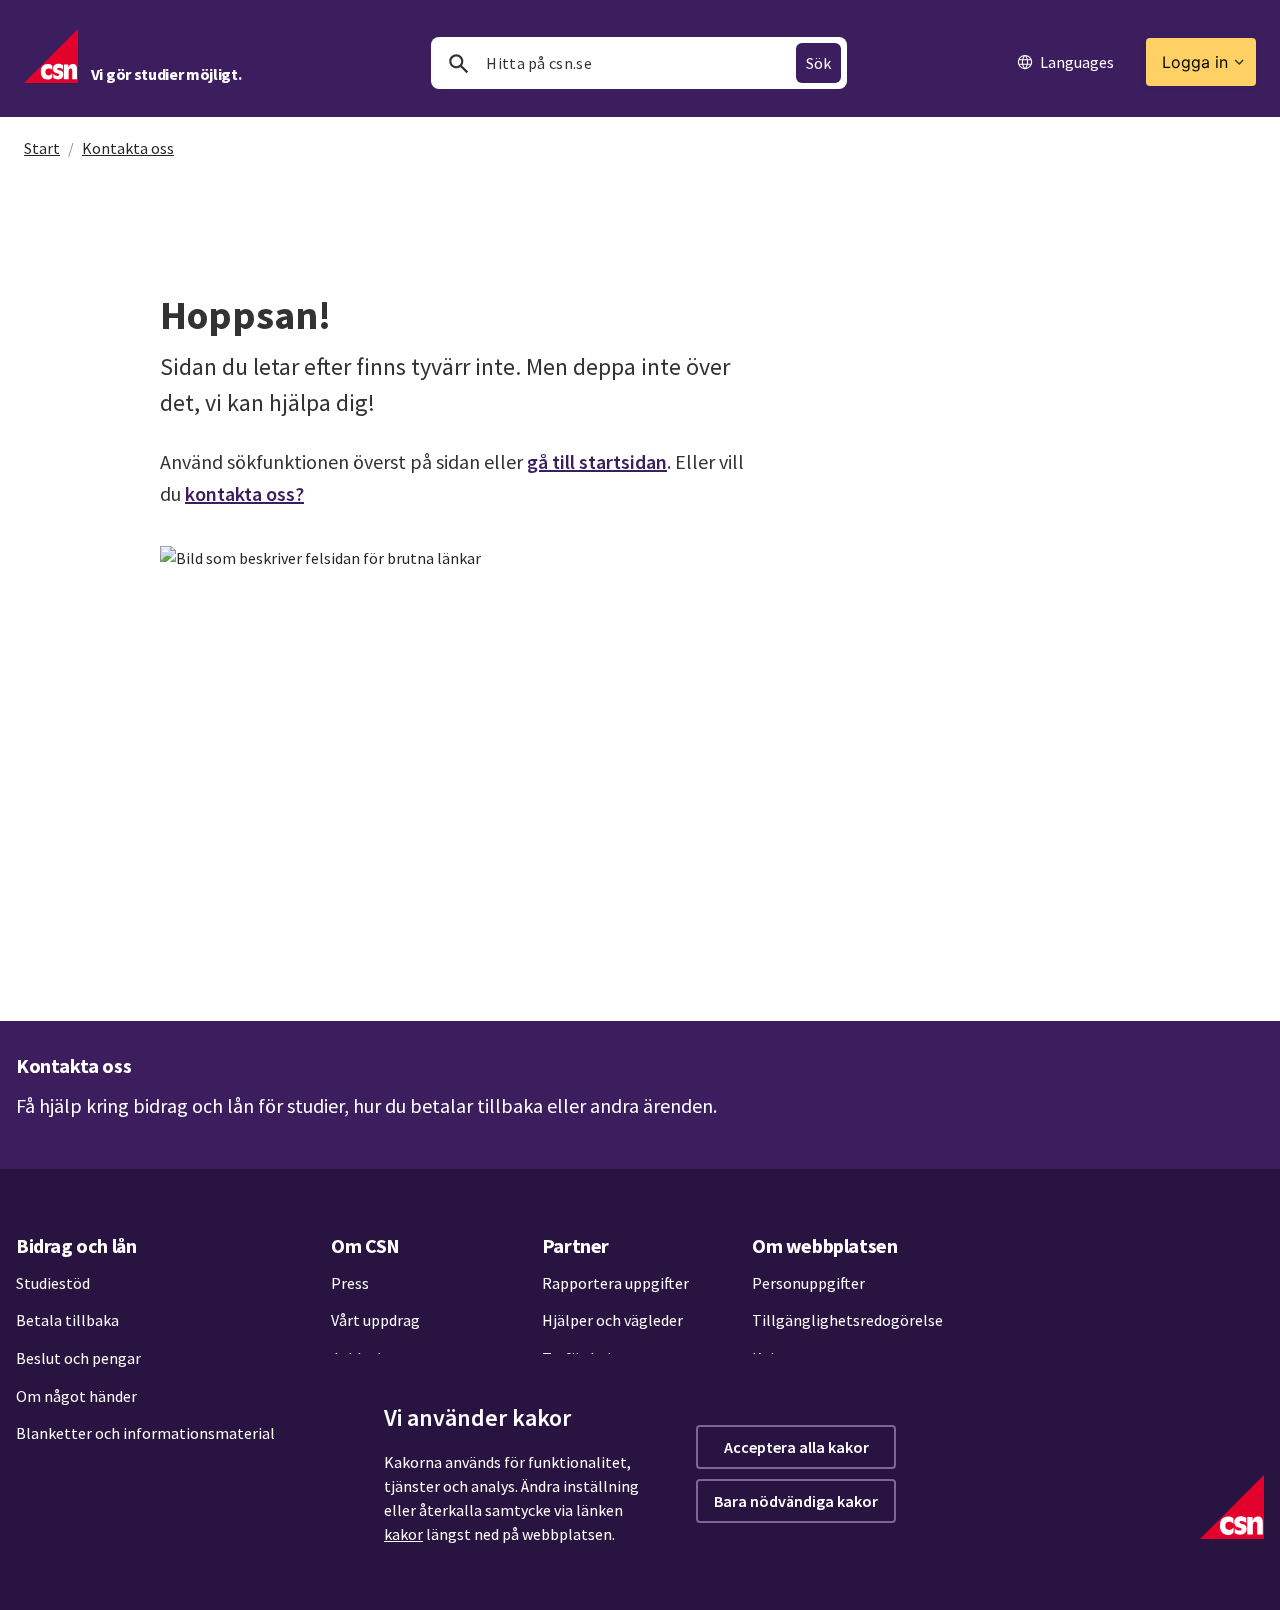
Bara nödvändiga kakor (796, 1501)
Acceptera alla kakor (796, 1447)
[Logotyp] (1232, 1507)
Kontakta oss (128, 148)
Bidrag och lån (76, 1245)
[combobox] (639, 63)
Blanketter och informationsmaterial (145, 1433)
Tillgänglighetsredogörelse (847, 1320)
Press (350, 1283)
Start (42, 148)
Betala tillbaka (67, 1320)
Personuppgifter (808, 1283)
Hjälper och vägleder (612, 1320)
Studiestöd (53, 1283)
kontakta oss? (244, 493)
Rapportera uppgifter (615, 1283)
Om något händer (76, 1396)
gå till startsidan (597, 461)
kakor (403, 1534)
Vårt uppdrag (375, 1320)
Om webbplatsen (824, 1245)
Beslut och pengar (78, 1358)
